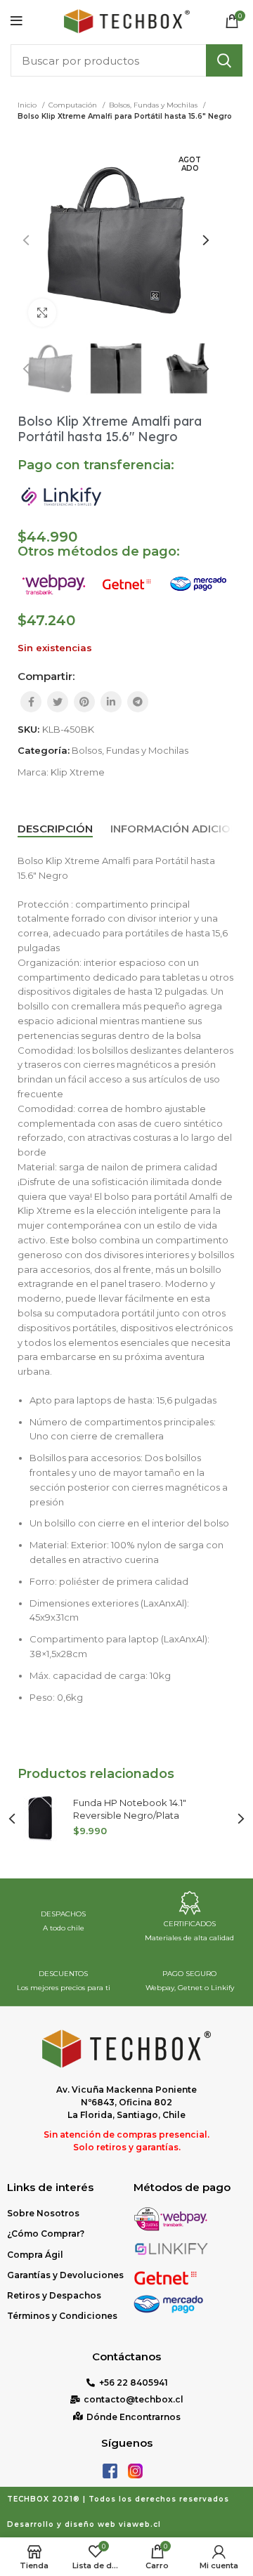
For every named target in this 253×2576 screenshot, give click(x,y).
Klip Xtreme (78, 772)
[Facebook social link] (31, 702)
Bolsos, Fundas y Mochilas (154, 105)
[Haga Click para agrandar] (42, 313)
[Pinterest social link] (84, 702)
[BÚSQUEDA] (224, 60)
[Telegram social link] (138, 702)
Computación (74, 105)
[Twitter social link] (58, 702)
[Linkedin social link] (111, 702)
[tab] (55, 829)
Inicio (28, 105)
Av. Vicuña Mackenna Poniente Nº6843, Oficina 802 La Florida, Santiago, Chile (126, 2102)
